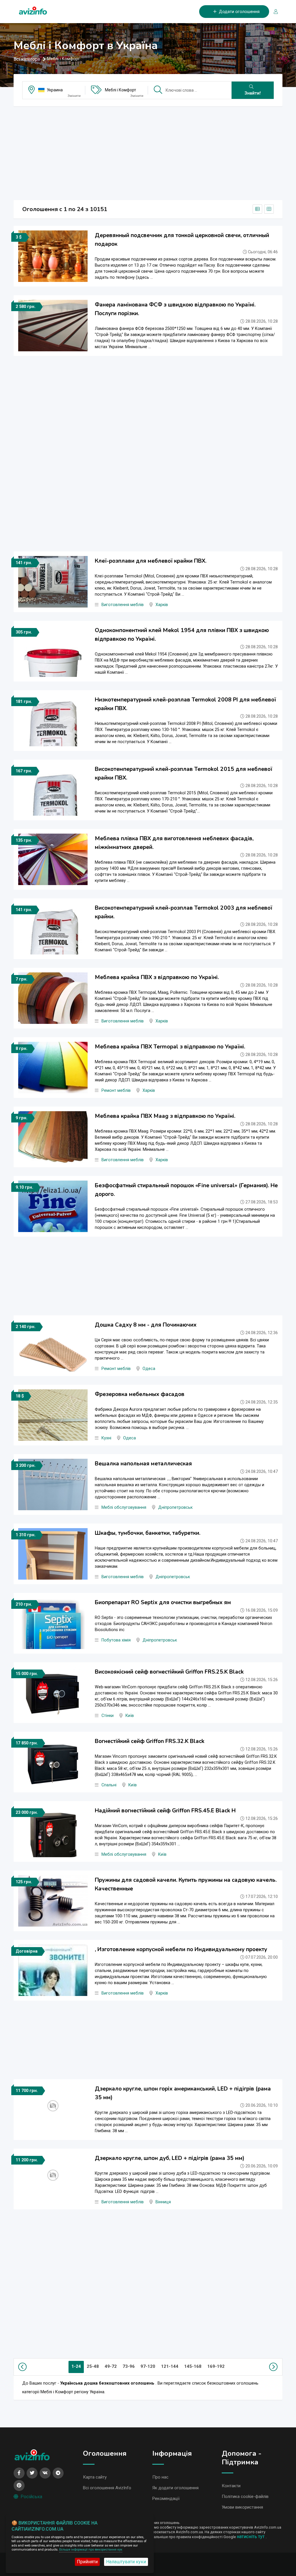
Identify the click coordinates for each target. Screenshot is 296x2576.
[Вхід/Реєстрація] (273, 12)
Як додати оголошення (175, 2488)
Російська (31, 2497)
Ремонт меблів (116, 1091)
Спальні (109, 1785)
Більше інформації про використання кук (91, 2550)
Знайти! (253, 93)
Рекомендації (166, 2499)
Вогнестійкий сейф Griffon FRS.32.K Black (150, 1741)
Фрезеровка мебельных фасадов (140, 1394)
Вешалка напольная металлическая (143, 1464)
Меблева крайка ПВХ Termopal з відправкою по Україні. (170, 1047)
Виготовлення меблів (123, 605)
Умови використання (242, 2507)
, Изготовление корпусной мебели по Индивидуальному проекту (181, 1949)
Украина (55, 90)
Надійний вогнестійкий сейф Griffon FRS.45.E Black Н (165, 1811)
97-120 (148, 2366)
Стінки (108, 1716)
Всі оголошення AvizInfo (107, 2488)
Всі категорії (27, 59)
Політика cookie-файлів (245, 2496)
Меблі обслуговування (124, 1507)
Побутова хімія (116, 1640)
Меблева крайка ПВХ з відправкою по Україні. (157, 977)
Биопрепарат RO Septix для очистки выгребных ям (163, 1602)
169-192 (216, 2366)
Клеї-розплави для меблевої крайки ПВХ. (151, 561)
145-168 (193, 2366)
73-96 (129, 2366)
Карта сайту (95, 2477)
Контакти (231, 2486)
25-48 (93, 2366)
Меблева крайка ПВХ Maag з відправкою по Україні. (165, 1116)
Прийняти (87, 2562)
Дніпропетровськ (175, 1507)
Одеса (149, 1369)
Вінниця (163, 2202)
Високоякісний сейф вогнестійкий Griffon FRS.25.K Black (169, 1672)
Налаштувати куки (126, 2562)
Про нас (160, 2477)
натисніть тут (251, 2537)
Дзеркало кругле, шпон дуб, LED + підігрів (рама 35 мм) (170, 2158)
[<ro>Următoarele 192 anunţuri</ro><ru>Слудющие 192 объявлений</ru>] (272, 2367)
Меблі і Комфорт (121, 90)
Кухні (106, 1438)
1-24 (76, 2366)
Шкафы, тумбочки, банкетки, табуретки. (148, 1533)
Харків (162, 605)
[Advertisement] (148, 152)
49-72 (111, 2366)
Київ (130, 1716)
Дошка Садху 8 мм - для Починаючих (146, 1325)
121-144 (170, 2366)
